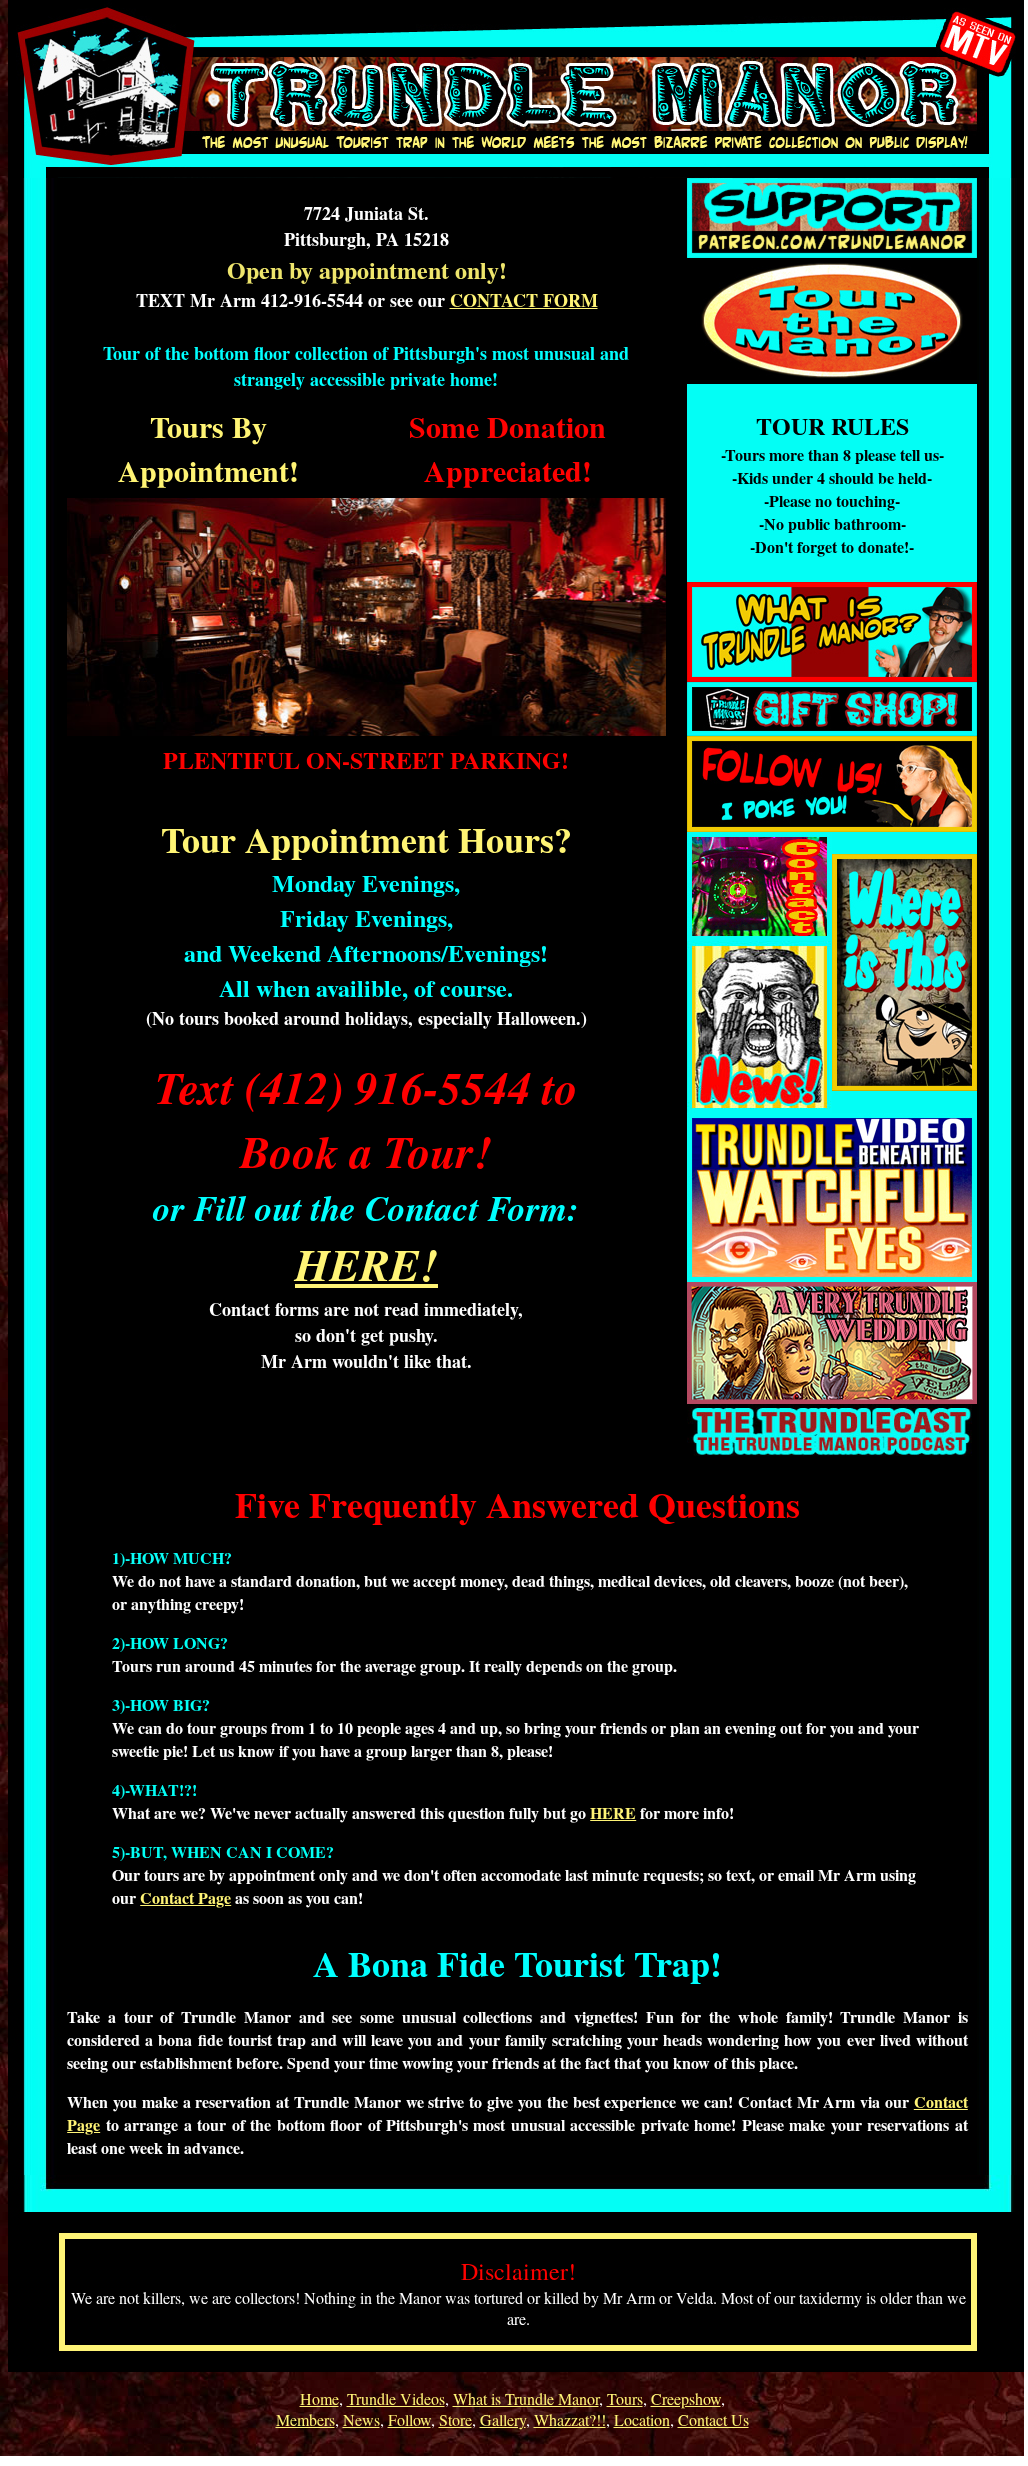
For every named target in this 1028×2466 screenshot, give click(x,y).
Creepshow (686, 2398)
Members (305, 2419)
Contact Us (713, 2419)
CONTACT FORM (524, 300)
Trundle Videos (396, 2398)
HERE (613, 1812)
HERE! (366, 1264)
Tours (625, 2398)
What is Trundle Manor (526, 2398)
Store (455, 2419)
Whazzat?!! (570, 2419)
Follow (409, 2419)
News (361, 2419)
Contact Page (185, 1897)
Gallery (503, 2419)
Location (642, 2419)
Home (319, 2398)
